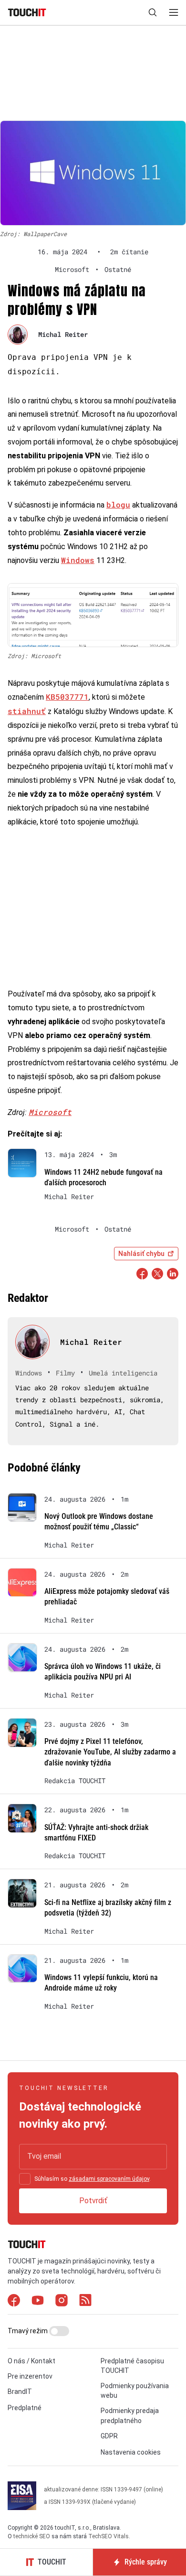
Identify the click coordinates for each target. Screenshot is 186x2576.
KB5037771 (67, 697)
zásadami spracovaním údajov (109, 2179)
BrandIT (20, 2392)
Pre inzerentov (30, 2376)
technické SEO (32, 2536)
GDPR (109, 2436)
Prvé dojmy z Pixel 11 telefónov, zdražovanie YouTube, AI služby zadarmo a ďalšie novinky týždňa (110, 1752)
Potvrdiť (93, 2201)
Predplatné (25, 2408)
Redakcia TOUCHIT (75, 1781)
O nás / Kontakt (31, 2361)
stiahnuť (27, 711)
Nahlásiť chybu (141, 1254)
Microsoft (50, 1112)
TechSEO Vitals (108, 2536)
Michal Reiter (63, 334)
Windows (78, 560)
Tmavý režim (28, 2331)
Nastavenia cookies (131, 2452)
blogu (118, 504)
